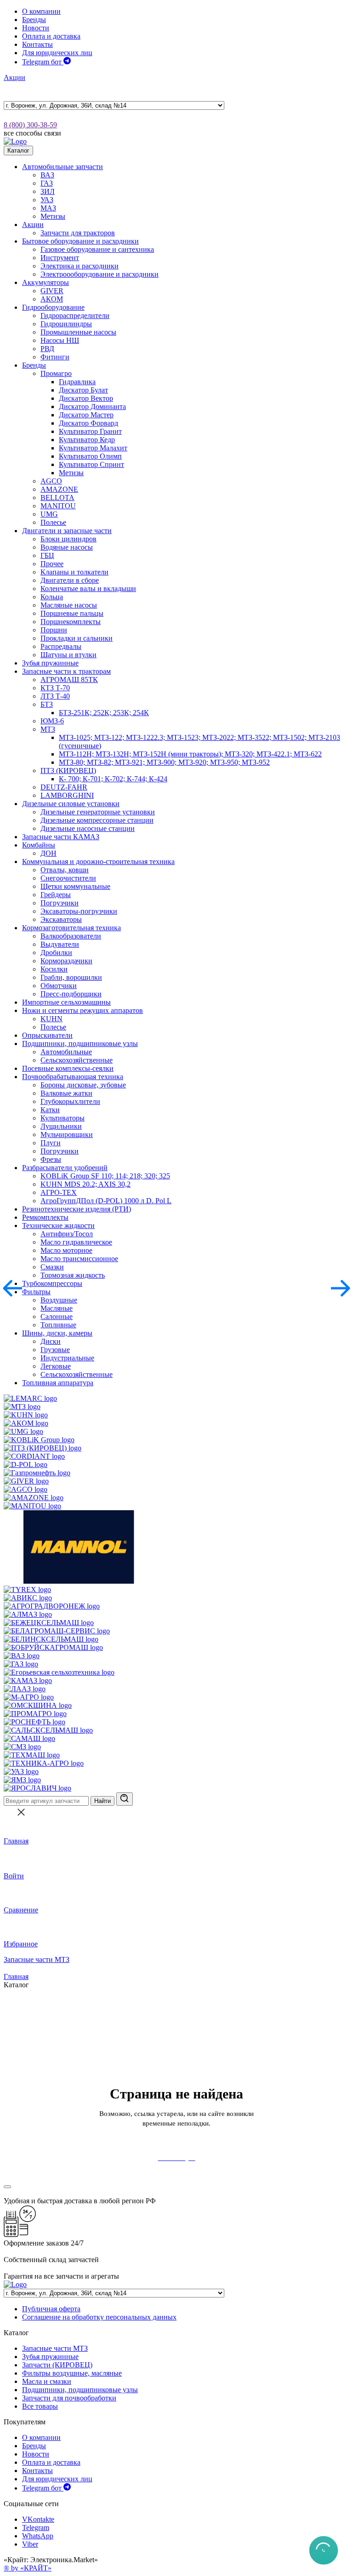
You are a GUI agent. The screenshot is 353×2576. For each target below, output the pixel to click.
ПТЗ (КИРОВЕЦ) (68, 771)
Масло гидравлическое (76, 1242)
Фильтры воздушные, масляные (72, 2373)
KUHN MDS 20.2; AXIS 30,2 (85, 1184)
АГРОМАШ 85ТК (69, 680)
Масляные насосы (69, 605)
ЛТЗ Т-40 (55, 696)
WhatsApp (38, 2536)
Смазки (52, 1267)
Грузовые (55, 1350)
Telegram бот (43, 62)
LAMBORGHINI (67, 795)
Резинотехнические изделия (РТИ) (77, 1209)
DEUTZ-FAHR (64, 787)
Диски (51, 1341)
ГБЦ (47, 555)
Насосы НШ (60, 340)
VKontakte (38, 2519)
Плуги (51, 1143)
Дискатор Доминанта (92, 407)
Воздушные (59, 1300)
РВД (47, 349)
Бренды (34, 20)
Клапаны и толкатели (74, 572)
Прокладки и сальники (77, 638)
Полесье (53, 522)
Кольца (52, 597)
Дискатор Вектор (86, 398)
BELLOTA (57, 498)
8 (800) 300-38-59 (30, 125)
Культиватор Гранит (90, 431)
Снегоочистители (68, 878)
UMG (49, 514)
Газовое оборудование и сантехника (97, 249)
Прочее (52, 564)
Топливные (58, 1325)
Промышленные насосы (78, 332)
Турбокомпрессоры (52, 1283)
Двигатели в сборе (70, 580)
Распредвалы (61, 646)
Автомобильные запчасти (63, 167)
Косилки (54, 969)
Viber (30, 2544)
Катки (50, 1110)
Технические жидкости (58, 1225)
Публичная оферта (51, 2309)
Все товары (40, 2406)
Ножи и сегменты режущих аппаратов (83, 1010)
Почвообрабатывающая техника (73, 1077)
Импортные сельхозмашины (66, 1002)
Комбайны (39, 845)
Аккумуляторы (46, 282)
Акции (14, 77)
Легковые (56, 1366)
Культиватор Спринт (91, 464)
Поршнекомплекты (71, 622)
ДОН (48, 853)
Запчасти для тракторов (78, 233)
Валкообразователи (71, 936)
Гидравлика (77, 382)
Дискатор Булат (83, 390)
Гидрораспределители (75, 316)
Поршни (54, 630)
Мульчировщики (67, 1134)
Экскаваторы (61, 919)
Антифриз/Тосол (67, 1234)
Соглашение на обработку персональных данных (99, 2317)
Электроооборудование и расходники (100, 274)
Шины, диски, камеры (57, 1333)
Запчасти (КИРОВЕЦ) (57, 2365)
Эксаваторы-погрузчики (79, 911)
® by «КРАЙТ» (28, 2568)
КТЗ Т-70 (55, 688)
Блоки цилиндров (68, 539)
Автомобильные (66, 1052)
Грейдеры (56, 895)
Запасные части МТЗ (37, 1959)
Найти (102, 1801)
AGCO (51, 481)
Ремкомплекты (45, 1217)
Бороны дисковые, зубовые (83, 1085)
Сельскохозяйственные (77, 1060)
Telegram (36, 2528)
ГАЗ (47, 183)
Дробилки (56, 952)
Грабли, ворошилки (71, 977)
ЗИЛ (48, 191)
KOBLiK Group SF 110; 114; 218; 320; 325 (105, 1176)
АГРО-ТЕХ (59, 1192)
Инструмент (60, 258)
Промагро (56, 373)
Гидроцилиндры (66, 324)
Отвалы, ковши (65, 870)
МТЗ (48, 729)
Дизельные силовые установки (71, 804)
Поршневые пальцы (72, 613)
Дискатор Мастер (86, 415)
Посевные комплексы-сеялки (68, 1068)
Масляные (57, 1308)
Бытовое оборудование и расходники (80, 241)
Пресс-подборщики (71, 994)
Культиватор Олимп (90, 456)
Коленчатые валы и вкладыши (88, 589)
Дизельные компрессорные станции (97, 820)
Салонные (57, 1316)
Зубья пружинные (50, 663)
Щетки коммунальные (75, 886)
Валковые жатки (66, 1093)
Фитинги (55, 357)
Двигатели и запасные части (67, 531)
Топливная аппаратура (58, 1383)
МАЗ (48, 208)
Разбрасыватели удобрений (65, 1168)
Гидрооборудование (53, 307)
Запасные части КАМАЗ (61, 837)
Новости (36, 28)
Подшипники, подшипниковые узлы (80, 1043)
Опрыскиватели (47, 1035)
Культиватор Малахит (93, 448)
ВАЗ (47, 175)
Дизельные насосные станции (88, 828)
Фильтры (36, 1292)
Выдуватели (60, 944)
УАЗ (47, 200)
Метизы (53, 216)
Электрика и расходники (80, 266)
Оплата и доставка (51, 36)
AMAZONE (59, 489)
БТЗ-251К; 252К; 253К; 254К (104, 713)
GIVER (52, 291)
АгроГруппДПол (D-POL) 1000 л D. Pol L (106, 1201)
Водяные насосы (67, 547)
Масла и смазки (47, 2381)
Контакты (37, 44)
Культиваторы (63, 1118)
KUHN (51, 1019)
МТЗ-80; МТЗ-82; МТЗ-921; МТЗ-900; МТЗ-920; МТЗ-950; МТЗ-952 (164, 762)
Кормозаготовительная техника (71, 928)
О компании (41, 11)
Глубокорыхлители (70, 1101)
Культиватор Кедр (87, 440)
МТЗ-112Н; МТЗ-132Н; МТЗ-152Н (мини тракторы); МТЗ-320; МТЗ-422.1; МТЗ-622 (190, 754)
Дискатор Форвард (88, 423)
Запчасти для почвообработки (69, 2398)
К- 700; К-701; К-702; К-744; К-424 (113, 779)
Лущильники (61, 1126)
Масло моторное (66, 1250)
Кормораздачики (66, 961)
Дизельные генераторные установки (98, 812)
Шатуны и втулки (68, 655)
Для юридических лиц (57, 53)
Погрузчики (60, 903)
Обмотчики (59, 986)
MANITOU (58, 506)
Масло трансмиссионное (79, 1259)
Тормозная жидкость (73, 1275)
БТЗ (47, 704)
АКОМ (52, 299)
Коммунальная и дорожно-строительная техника (98, 862)
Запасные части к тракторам (66, 671)
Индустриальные (67, 1358)
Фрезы (51, 1159)
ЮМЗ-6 (52, 721)
